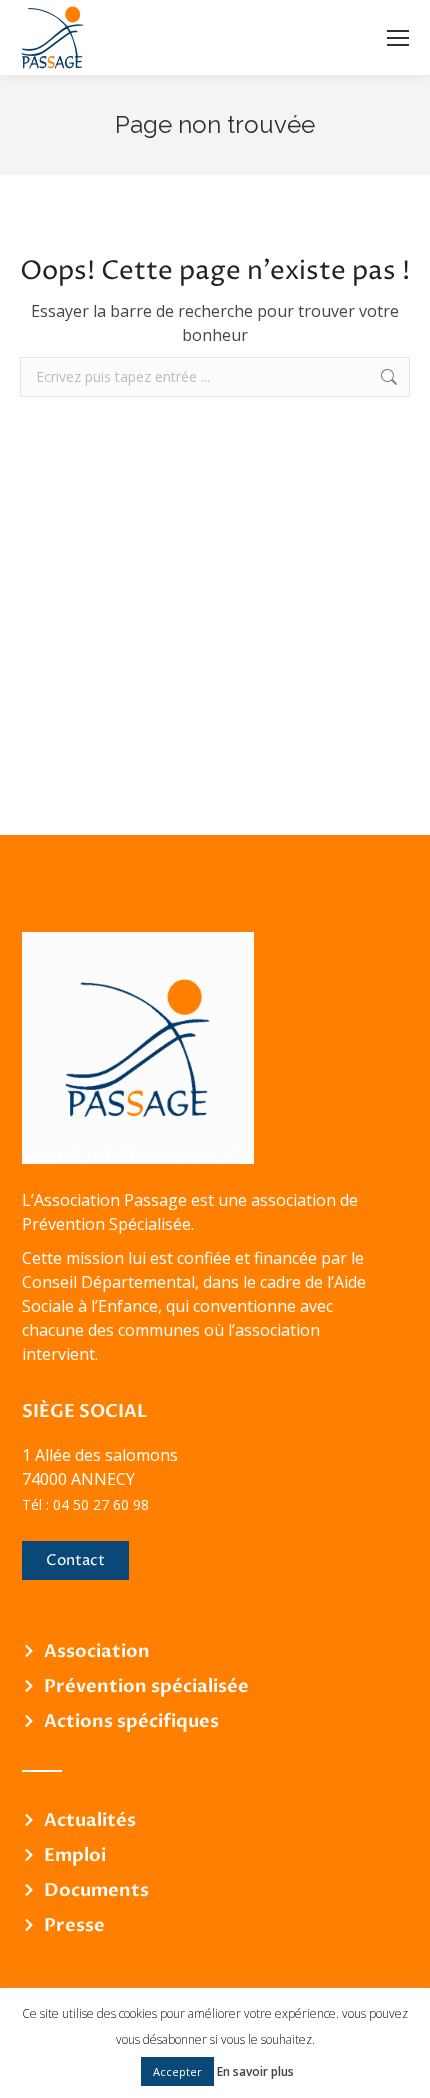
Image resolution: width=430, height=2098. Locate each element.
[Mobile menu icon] (398, 38)
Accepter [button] (177, 2071)
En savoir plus (255, 2071)
